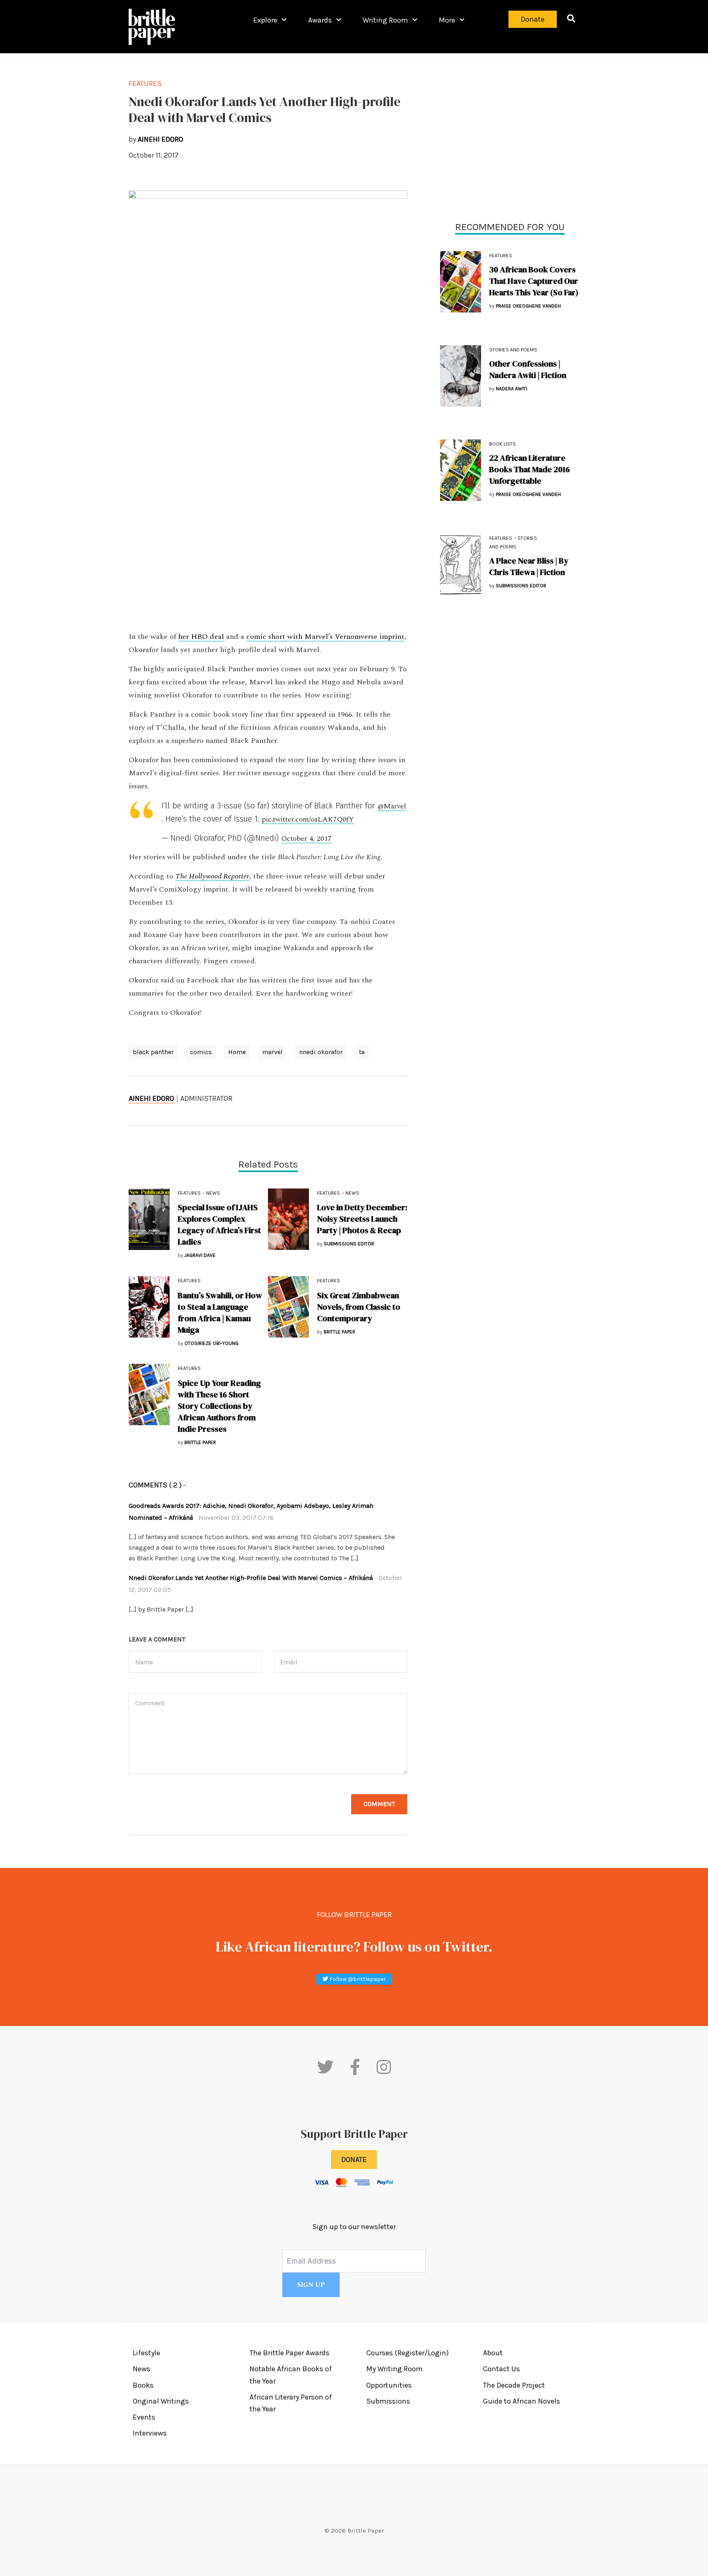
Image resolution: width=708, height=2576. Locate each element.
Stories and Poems (513, 350)
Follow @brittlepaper (357, 1979)
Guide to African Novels (522, 2401)
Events (144, 2417)
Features (501, 256)
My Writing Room (395, 2369)
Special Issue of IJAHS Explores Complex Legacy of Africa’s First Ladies (219, 1225)
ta (362, 1052)
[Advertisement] (510, 135)
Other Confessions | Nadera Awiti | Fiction (528, 369)
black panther (153, 1052)
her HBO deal (201, 637)
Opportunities (389, 2385)
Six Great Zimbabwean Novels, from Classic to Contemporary (359, 1307)
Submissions (388, 2401)
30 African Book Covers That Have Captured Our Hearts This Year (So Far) (534, 281)
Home (237, 1052)
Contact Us (501, 2369)
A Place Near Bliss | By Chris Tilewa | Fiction (529, 566)
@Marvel (392, 806)
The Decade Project (514, 2385)
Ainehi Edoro (151, 1098)
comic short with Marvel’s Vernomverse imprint (325, 637)
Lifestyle (146, 2353)
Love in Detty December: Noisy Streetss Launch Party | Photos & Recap (362, 1219)
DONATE (354, 2159)
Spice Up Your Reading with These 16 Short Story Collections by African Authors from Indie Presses (219, 1406)
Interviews (150, 2433)
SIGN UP (311, 2285)
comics (201, 1052)
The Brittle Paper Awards (289, 2353)
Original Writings (161, 2401)
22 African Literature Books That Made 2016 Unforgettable (530, 469)
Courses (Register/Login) (407, 2353)
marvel (272, 1052)
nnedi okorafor (321, 1052)
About (493, 2353)
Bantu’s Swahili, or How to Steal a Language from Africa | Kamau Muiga (220, 1313)
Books (143, 2385)
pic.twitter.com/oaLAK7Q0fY (308, 819)
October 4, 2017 (306, 839)
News (213, 1193)
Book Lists (503, 444)
